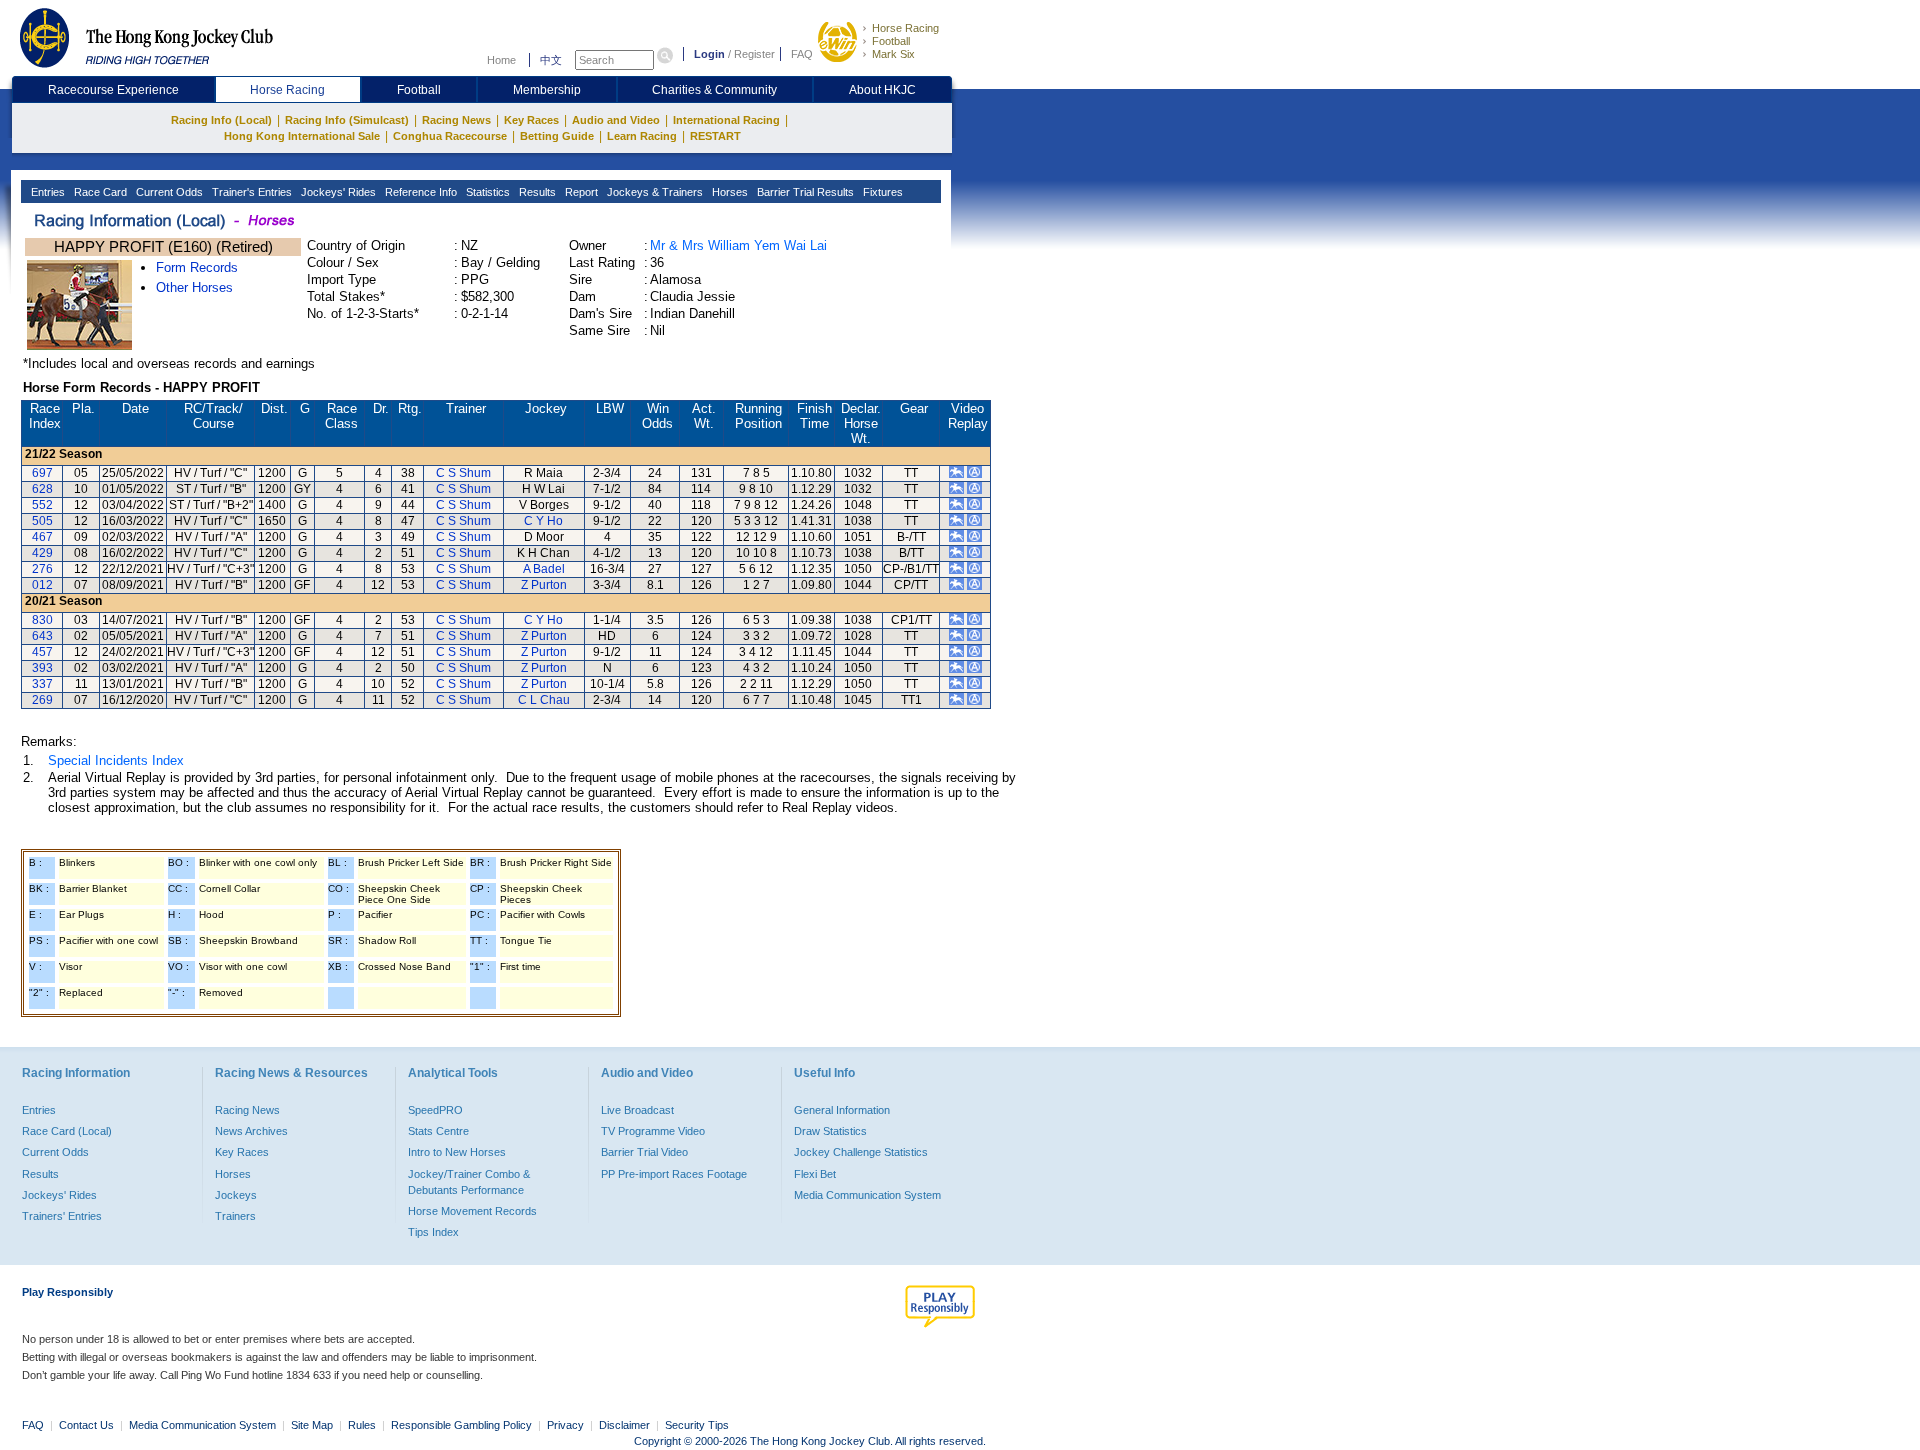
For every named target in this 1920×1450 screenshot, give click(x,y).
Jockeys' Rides (337, 192)
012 (42, 585)
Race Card (99, 192)
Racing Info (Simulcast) (347, 120)
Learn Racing (642, 136)
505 (42, 521)
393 (42, 668)
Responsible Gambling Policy (461, 1425)
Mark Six (893, 54)
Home (501, 60)
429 (42, 553)
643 (42, 636)
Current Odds (168, 192)
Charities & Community (714, 90)
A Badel (544, 569)
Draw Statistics (830, 1131)
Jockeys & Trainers (653, 192)
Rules (363, 1425)
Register (754, 54)
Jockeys (236, 1195)
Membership (547, 90)
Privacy (565, 1425)
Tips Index (433, 1232)
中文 (551, 60)
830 (42, 620)
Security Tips (697, 1425)
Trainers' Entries (62, 1216)
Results (536, 192)
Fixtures (881, 192)
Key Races (531, 120)
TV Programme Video (653, 1131)
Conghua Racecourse (450, 136)
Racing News (456, 120)
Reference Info (419, 192)
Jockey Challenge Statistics (861, 1152)
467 (42, 537)
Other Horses (194, 287)
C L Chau (544, 700)
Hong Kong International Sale (302, 136)
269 (42, 700)
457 (42, 652)
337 (42, 684)
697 (42, 473)
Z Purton (544, 585)
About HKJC (882, 90)
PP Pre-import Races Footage (674, 1174)
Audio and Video (616, 120)
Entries (46, 192)
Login (709, 54)
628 (42, 489)
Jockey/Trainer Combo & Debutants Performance (469, 1182)
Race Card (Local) (67, 1131)
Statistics (486, 192)
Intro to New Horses (457, 1152)
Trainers (235, 1216)
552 (42, 505)
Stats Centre (438, 1131)
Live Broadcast (637, 1110)
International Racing (726, 120)
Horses (728, 192)
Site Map (312, 1425)
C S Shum (463, 473)
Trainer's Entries (250, 192)
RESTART (715, 136)
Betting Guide (557, 136)
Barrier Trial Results (804, 192)
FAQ (802, 54)
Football (891, 41)
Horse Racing (905, 28)
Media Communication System (867, 1195)
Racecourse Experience (113, 90)
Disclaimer (624, 1425)
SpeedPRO (435, 1110)
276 (42, 569)
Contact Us (86, 1425)
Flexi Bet (815, 1174)
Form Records (197, 267)
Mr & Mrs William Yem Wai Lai (738, 245)
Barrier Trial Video (644, 1152)
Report (580, 192)
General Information (842, 1110)
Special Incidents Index (116, 760)
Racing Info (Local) (221, 120)
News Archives (251, 1131)
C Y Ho (543, 521)
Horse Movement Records (472, 1211)
